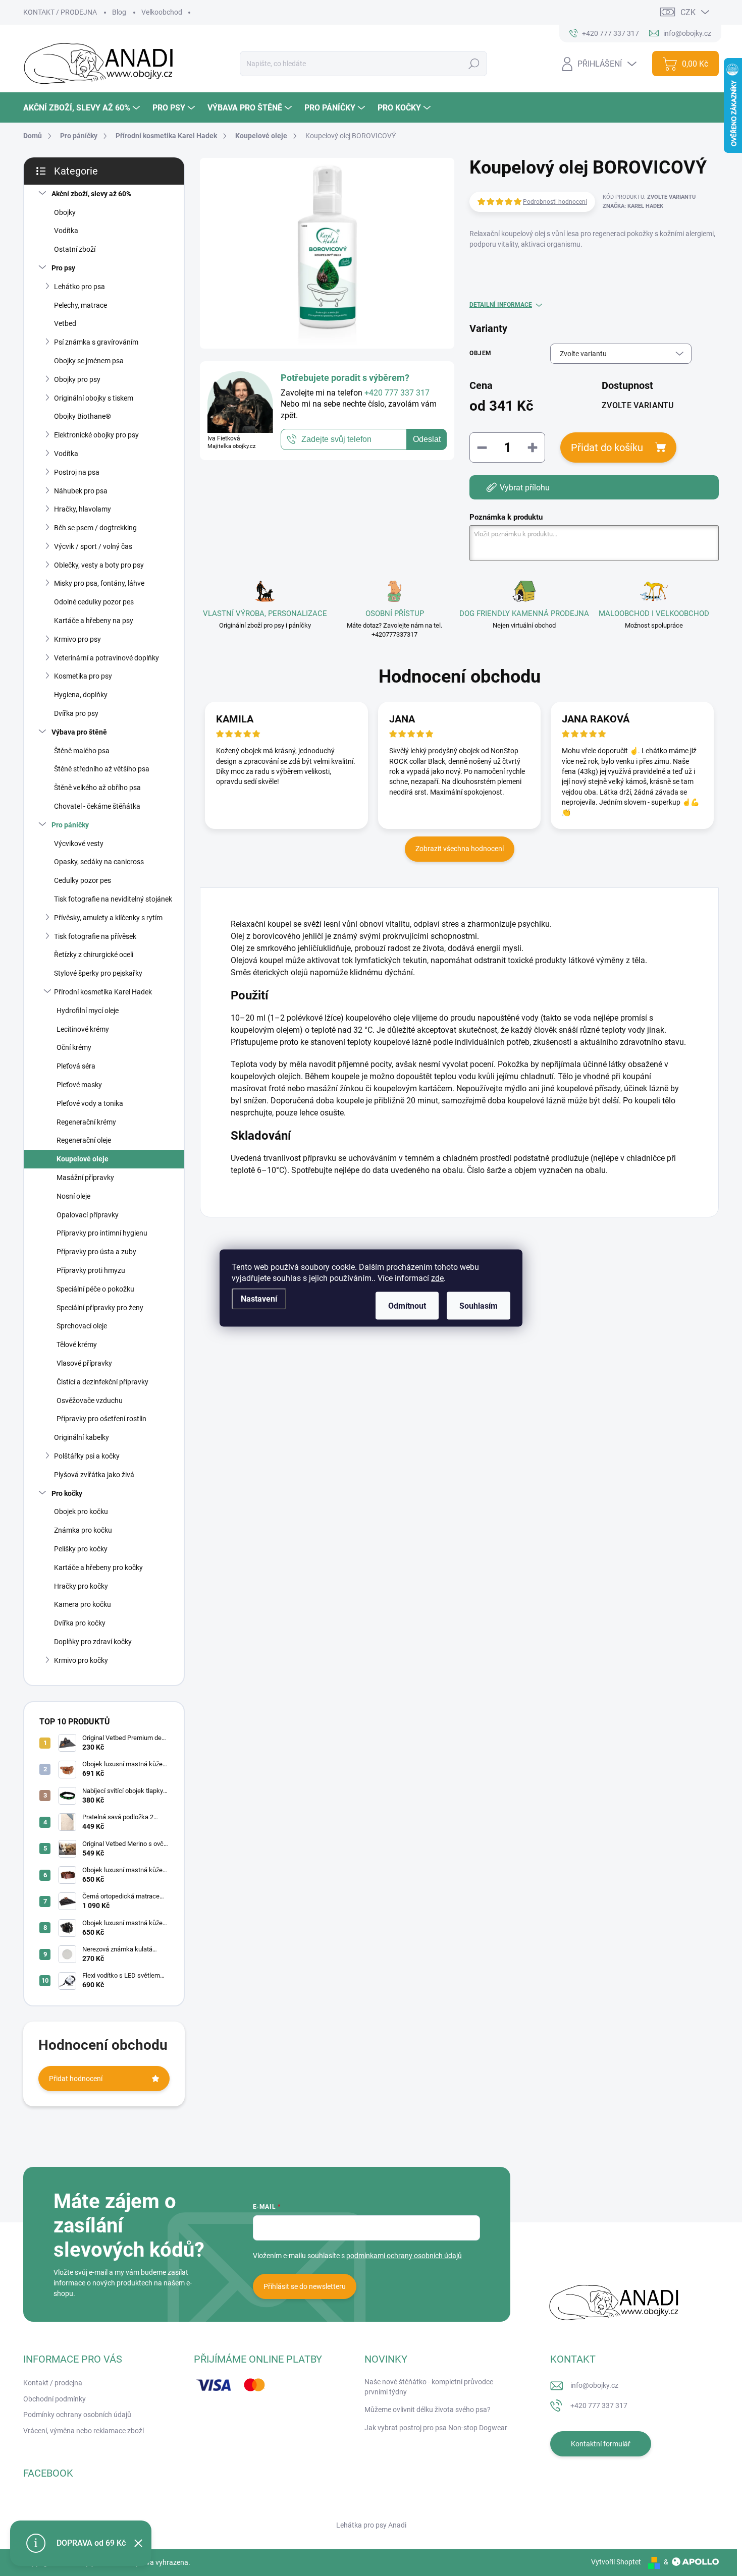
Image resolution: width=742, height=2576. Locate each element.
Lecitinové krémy (83, 1029)
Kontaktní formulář (601, 2444)
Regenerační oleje (84, 1140)
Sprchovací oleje (82, 1326)
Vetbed (65, 323)
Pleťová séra (76, 1066)
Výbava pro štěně (79, 732)
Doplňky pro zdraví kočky (93, 1642)
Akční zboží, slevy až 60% (91, 194)
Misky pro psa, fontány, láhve (99, 583)
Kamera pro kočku (83, 1604)
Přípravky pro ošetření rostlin (101, 1419)
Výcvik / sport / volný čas (93, 546)
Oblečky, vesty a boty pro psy (99, 565)
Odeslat (427, 440)
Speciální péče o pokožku (95, 1289)
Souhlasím (479, 1306)
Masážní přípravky (85, 1178)
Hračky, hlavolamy (83, 509)
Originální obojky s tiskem (94, 398)
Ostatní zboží (75, 249)
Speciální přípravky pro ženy (100, 1308)
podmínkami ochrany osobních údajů (404, 2256)
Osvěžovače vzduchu (90, 1401)
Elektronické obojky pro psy (96, 435)
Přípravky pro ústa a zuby (96, 1252)
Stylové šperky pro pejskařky (98, 973)
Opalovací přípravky (88, 1215)
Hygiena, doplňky (81, 695)
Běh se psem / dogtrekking (95, 528)
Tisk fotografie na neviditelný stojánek (113, 899)
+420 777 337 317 (599, 2405)
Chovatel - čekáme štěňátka (97, 806)
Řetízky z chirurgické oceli (94, 955)
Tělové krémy (77, 1345)
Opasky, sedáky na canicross (99, 862)
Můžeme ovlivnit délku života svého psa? (428, 2410)
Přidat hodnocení (76, 2079)
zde (437, 1278)
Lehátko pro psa (79, 287)
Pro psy (63, 268)
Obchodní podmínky (55, 2399)
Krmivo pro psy (77, 639)
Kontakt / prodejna (53, 2383)
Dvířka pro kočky (80, 1623)
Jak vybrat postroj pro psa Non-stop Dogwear (436, 2428)
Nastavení (259, 1299)
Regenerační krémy (86, 1122)
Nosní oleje (73, 1196)
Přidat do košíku (607, 447)
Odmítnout (407, 1306)
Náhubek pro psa (81, 491)
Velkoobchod (162, 12)
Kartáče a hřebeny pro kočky (98, 1567)
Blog (119, 12)
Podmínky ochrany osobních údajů (77, 2415)
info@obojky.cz (594, 2385)
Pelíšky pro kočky (81, 1549)
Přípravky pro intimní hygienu (102, 1233)
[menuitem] (83, 108)
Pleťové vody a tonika (90, 1103)
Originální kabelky (82, 1437)
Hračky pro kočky (81, 1586)
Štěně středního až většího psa (102, 769)
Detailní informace (501, 305)
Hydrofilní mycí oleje (88, 1011)
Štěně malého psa (82, 751)
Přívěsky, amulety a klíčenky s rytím (108, 918)
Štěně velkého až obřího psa (97, 788)
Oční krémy (74, 1047)
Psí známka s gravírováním (96, 342)
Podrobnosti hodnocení (555, 202)
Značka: (633, 206)
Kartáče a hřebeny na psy (94, 621)
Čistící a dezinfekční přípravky (102, 1382)
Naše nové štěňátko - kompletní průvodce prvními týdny (429, 2387)
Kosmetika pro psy (83, 676)
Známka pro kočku (83, 1530)
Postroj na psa (77, 472)
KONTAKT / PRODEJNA (60, 12)
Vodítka (66, 231)
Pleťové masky (79, 1085)
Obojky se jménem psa (89, 361)
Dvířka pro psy (76, 713)
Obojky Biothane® (83, 416)
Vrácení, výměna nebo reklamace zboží (84, 2431)
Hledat (474, 64)
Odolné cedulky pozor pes (94, 602)
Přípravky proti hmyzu (91, 1270)
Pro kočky (67, 1493)
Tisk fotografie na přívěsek (95, 936)
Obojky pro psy (77, 379)
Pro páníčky (70, 825)
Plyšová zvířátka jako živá (94, 1475)
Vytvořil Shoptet (616, 2562)
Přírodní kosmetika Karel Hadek (103, 992)
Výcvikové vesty (79, 844)
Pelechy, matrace (81, 305)
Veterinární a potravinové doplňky (107, 658)
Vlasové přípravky (84, 1363)
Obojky (65, 212)
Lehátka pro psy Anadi (371, 2525)
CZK (688, 12)
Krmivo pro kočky (81, 1660)
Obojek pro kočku (81, 1511)
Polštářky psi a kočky (87, 1456)
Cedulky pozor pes (83, 880)
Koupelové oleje (83, 1159)
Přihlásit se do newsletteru (305, 2286)
